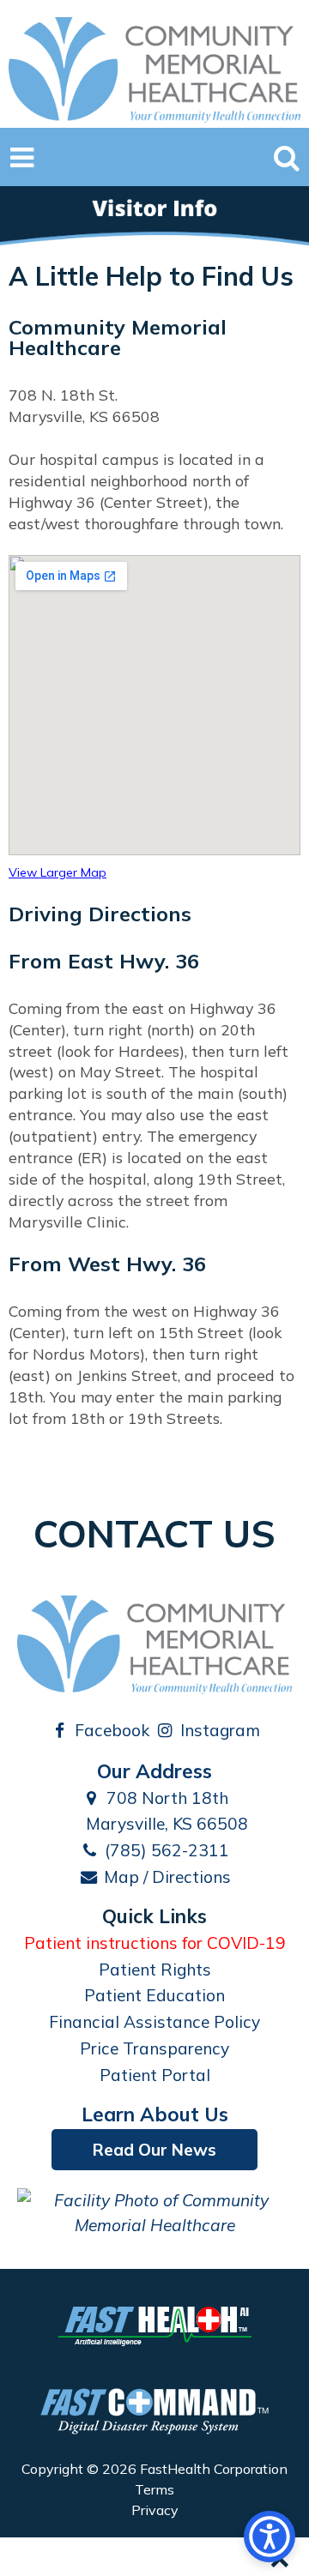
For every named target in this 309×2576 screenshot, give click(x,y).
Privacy (155, 2510)
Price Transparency (154, 2048)
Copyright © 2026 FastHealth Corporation (154, 2469)
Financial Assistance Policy (154, 2022)
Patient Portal (155, 2075)
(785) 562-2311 (165, 1850)
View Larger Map (58, 872)
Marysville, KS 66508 (165, 1824)
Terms (154, 2489)
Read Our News (154, 2150)
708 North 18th (165, 1798)
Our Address (154, 1771)
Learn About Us (155, 2114)
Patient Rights (155, 1970)
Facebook (110, 1730)
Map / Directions (165, 1877)
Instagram (218, 1730)
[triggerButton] (270, 2537)
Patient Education (154, 1995)
